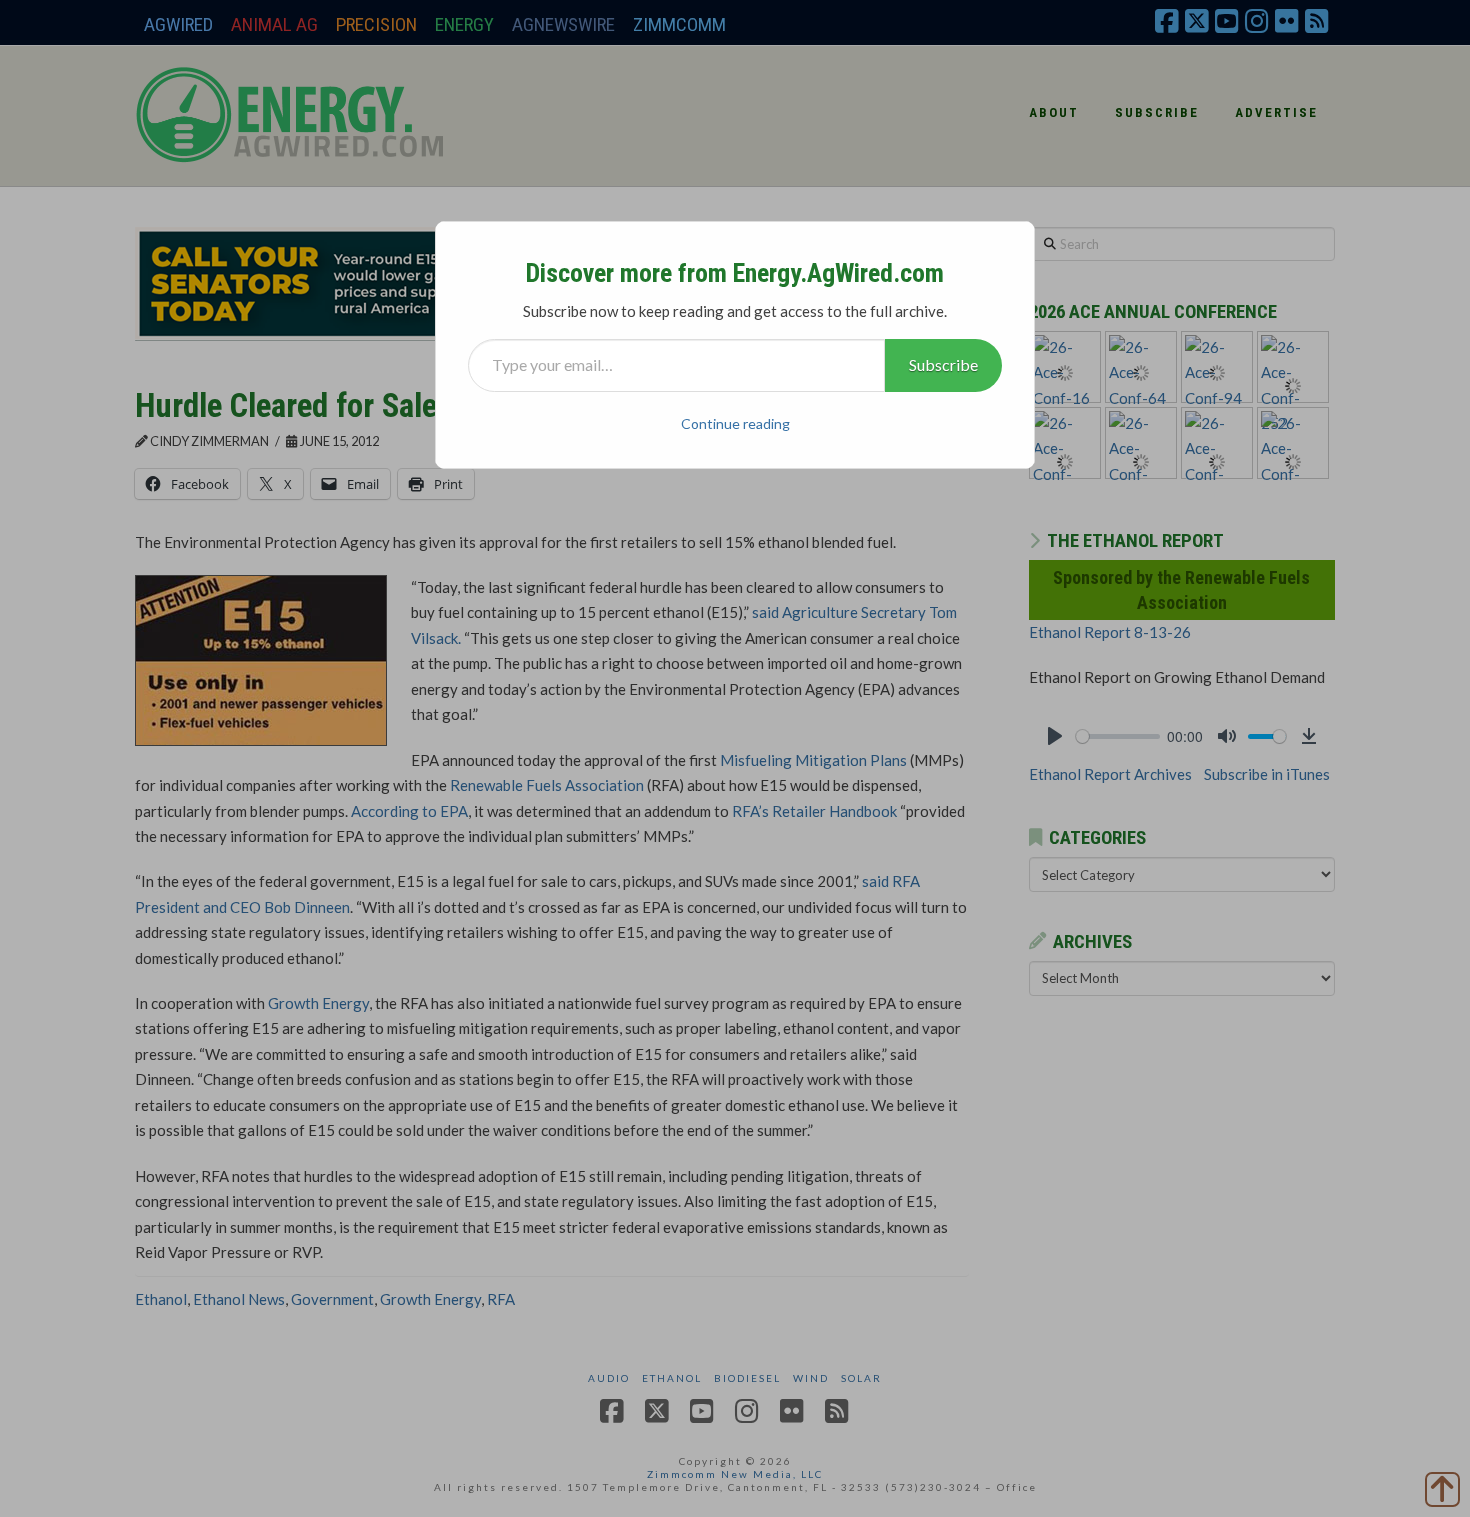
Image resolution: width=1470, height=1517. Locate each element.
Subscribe (943, 364)
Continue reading (735, 423)
